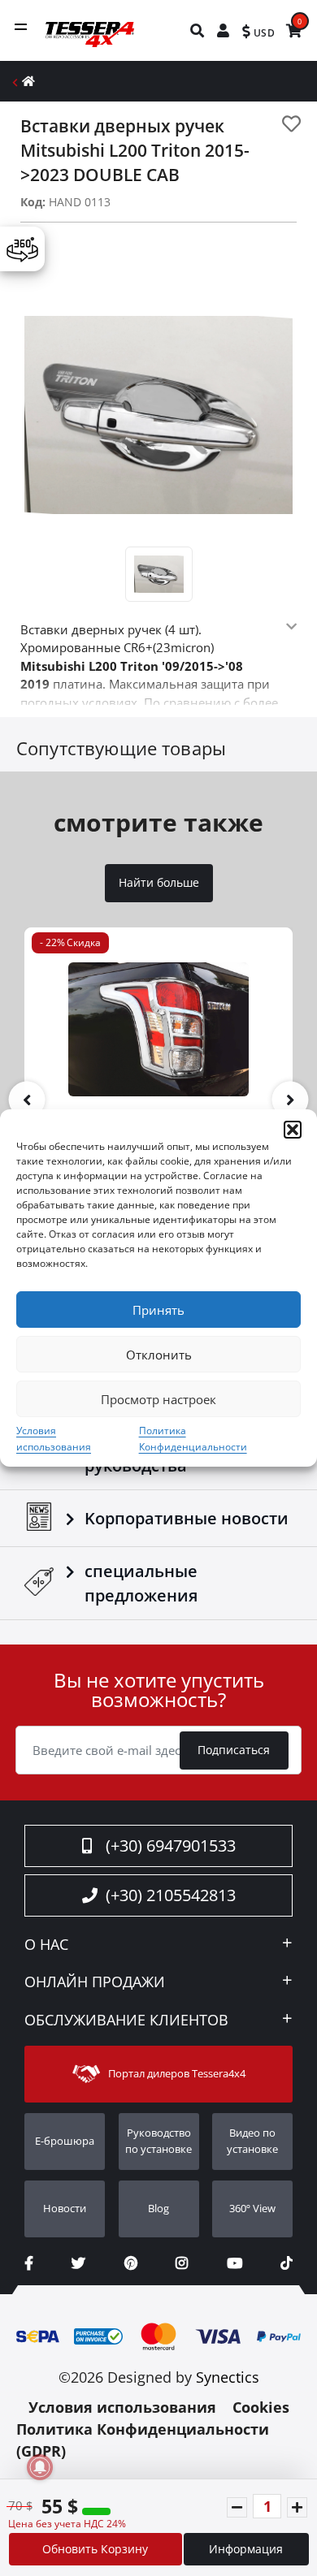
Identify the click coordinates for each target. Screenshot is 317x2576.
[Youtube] (234, 2263)
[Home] (28, 81)
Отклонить (159, 1355)
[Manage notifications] (40, 2467)
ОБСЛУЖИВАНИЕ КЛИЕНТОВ (126, 2021)
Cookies (261, 2407)
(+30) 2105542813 (171, 1895)
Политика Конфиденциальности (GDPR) (143, 2440)
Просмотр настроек (158, 1399)
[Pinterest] (131, 2263)
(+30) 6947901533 (171, 1846)
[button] (293, 1130)
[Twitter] (78, 2263)
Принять (158, 1310)
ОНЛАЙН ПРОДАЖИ (95, 1982)
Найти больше (159, 883)
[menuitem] (198, 30)
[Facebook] (29, 2263)
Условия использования (122, 2407)
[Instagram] (182, 2263)
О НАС (46, 1945)
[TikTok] (287, 2263)
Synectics (228, 2377)
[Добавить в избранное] (291, 124)
